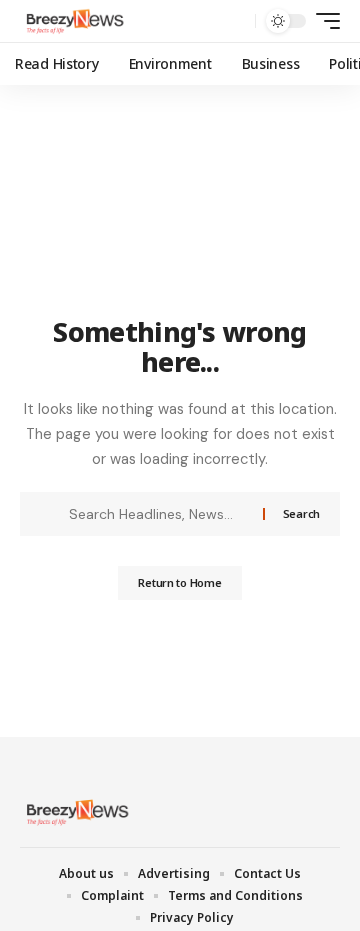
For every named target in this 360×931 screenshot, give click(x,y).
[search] (235, 21)
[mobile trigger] (323, 21)
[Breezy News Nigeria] (73, 21)
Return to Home (179, 582)
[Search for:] (158, 514)
